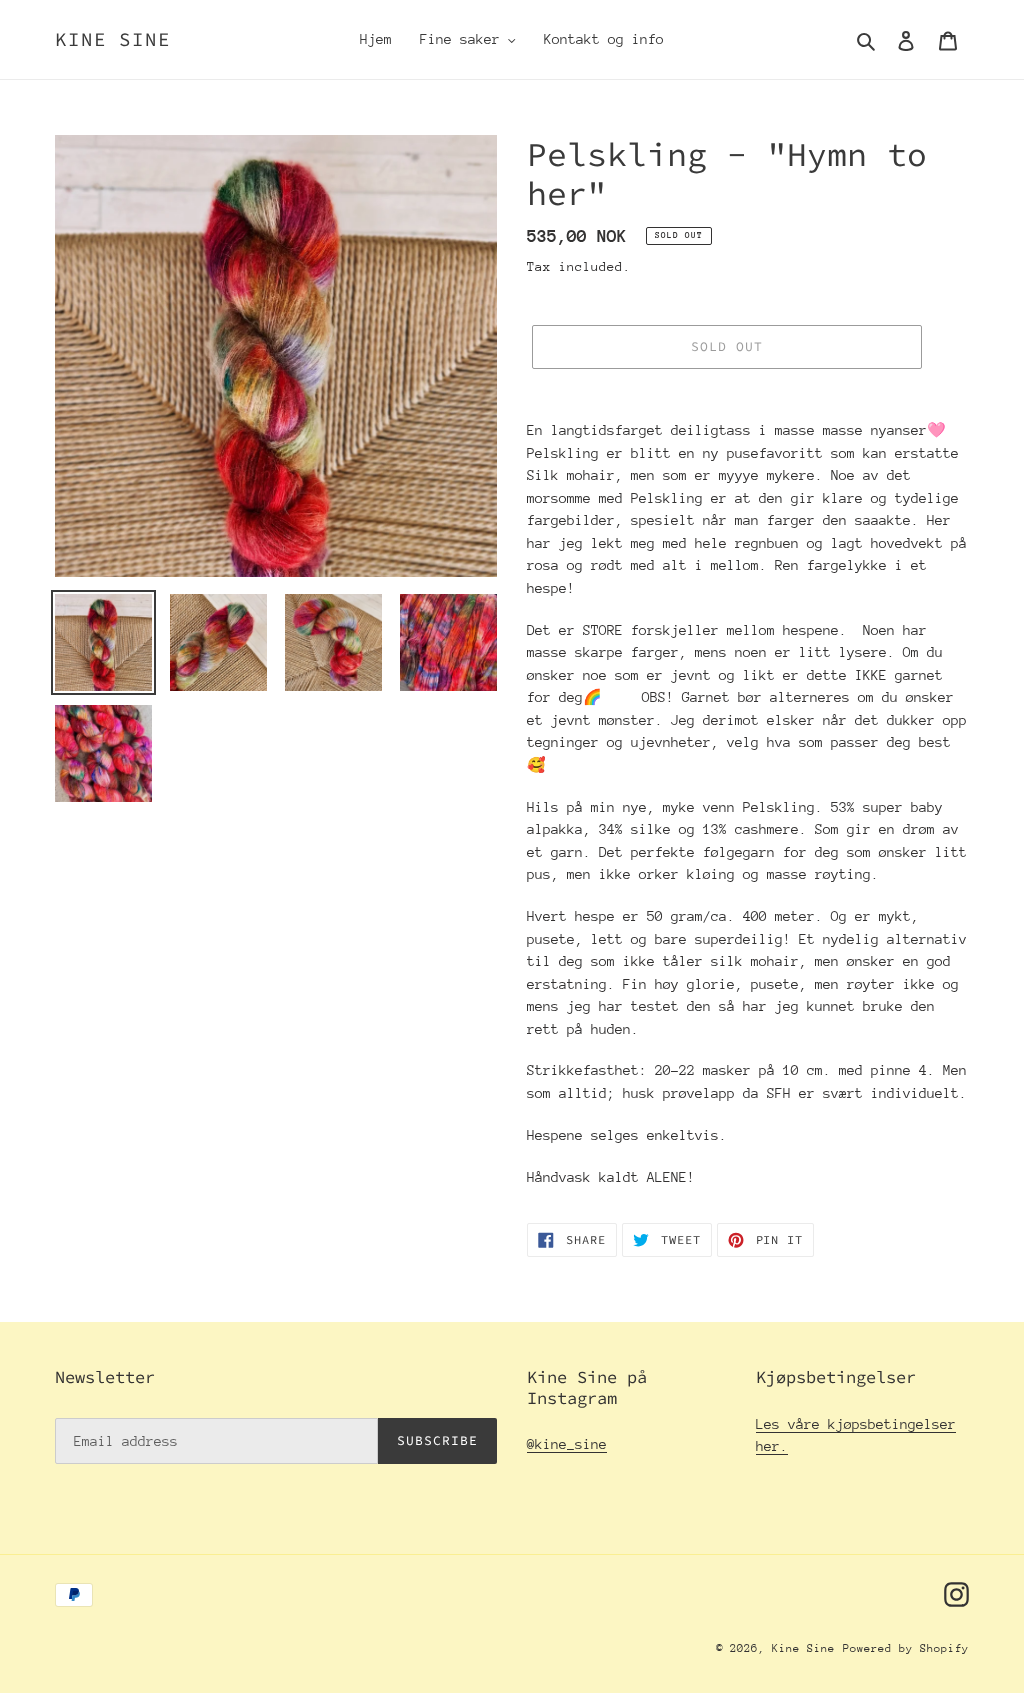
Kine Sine (113, 39)
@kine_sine (567, 1444)
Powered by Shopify (906, 1648)
